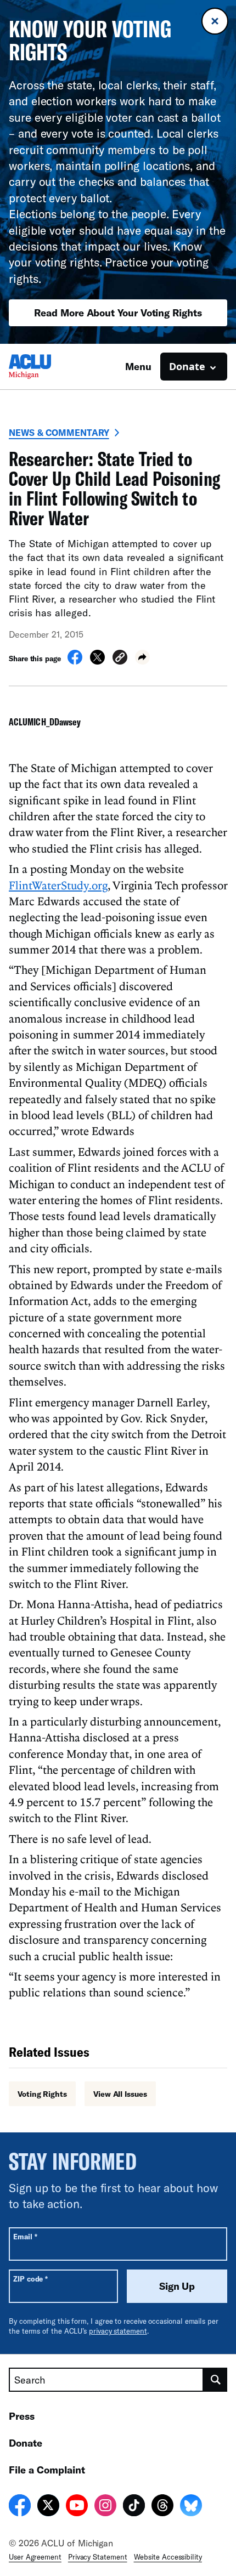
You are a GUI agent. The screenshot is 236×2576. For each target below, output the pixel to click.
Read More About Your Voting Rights (118, 313)
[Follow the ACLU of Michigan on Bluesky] (191, 2507)
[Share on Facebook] (75, 661)
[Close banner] (215, 21)
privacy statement (118, 2331)
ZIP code (30, 2279)
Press (22, 2416)
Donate (26, 2443)
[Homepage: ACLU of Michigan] (47, 367)
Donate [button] (187, 366)
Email (25, 2236)
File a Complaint (47, 2470)
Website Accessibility (168, 2557)
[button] (120, 659)
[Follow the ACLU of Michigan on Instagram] (105, 2507)
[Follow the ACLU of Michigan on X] (48, 2507)
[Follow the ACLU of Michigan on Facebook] (20, 2507)
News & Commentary (59, 432)
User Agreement (35, 2557)
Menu (138, 366)
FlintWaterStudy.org (58, 885)
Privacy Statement (98, 2557)
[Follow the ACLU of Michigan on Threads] (162, 2507)
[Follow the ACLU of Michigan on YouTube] (77, 2507)
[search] (215, 2380)
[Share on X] (97, 661)
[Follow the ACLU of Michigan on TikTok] (134, 2507)
